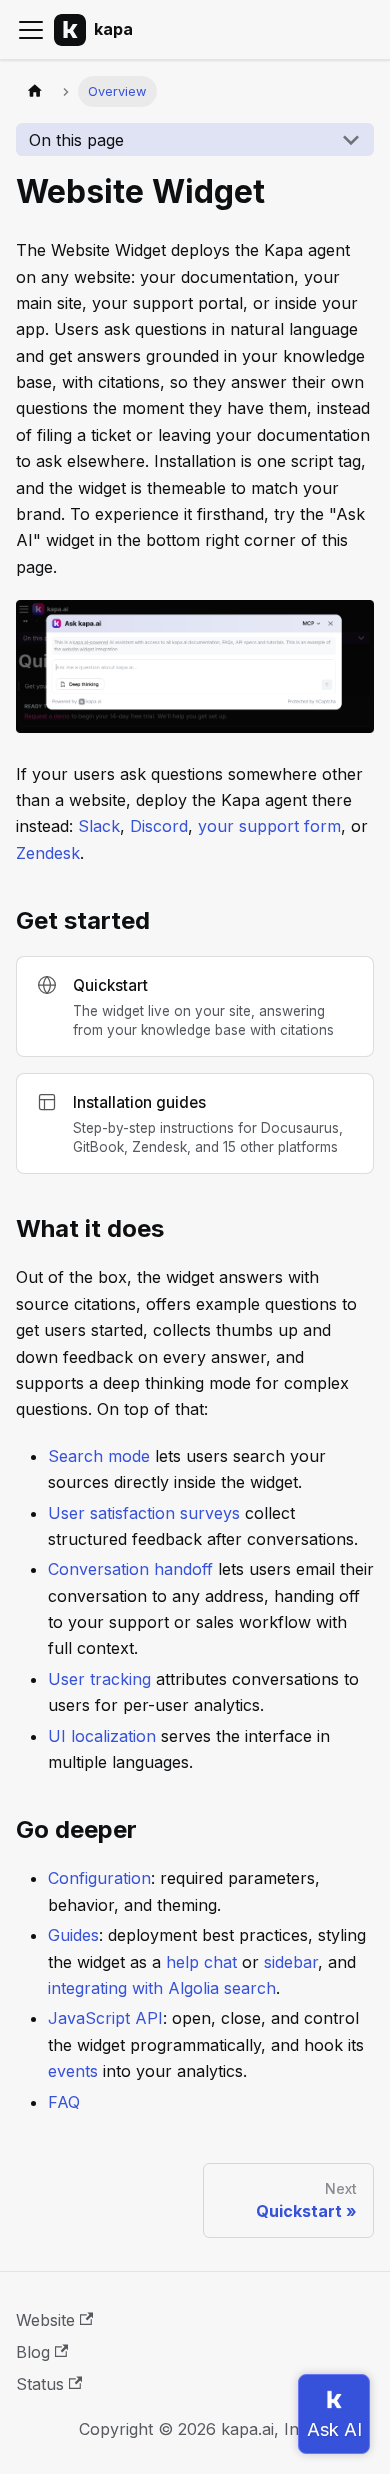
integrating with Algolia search (162, 1988)
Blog (33, 2352)
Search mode (99, 1456)
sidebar (291, 1962)
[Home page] (35, 91)
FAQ (64, 2102)
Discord (159, 826)
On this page (76, 140)
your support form (269, 826)
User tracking (99, 1679)
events (73, 2071)
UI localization (102, 1736)
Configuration (99, 1878)
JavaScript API (105, 2018)
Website (45, 2320)
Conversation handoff (130, 1569)
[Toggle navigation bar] (31, 30)
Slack (99, 826)
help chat (201, 1962)
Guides (73, 1935)
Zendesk (48, 853)
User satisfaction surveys (144, 1513)
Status (40, 2384)
